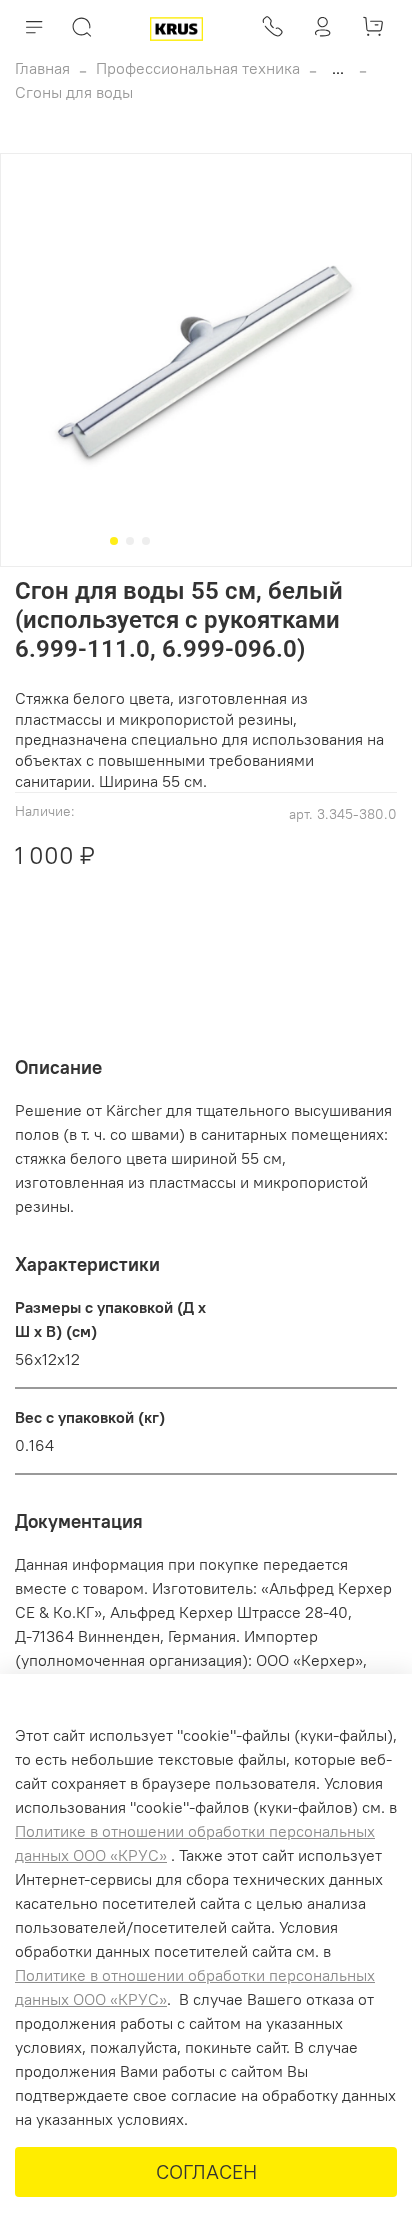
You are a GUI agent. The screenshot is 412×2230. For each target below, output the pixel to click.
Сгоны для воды (74, 92)
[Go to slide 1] (114, 541)
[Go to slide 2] (130, 541)
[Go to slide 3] (146, 541)
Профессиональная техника (198, 68)
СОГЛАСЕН (206, 2171)
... (338, 68)
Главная (42, 68)
